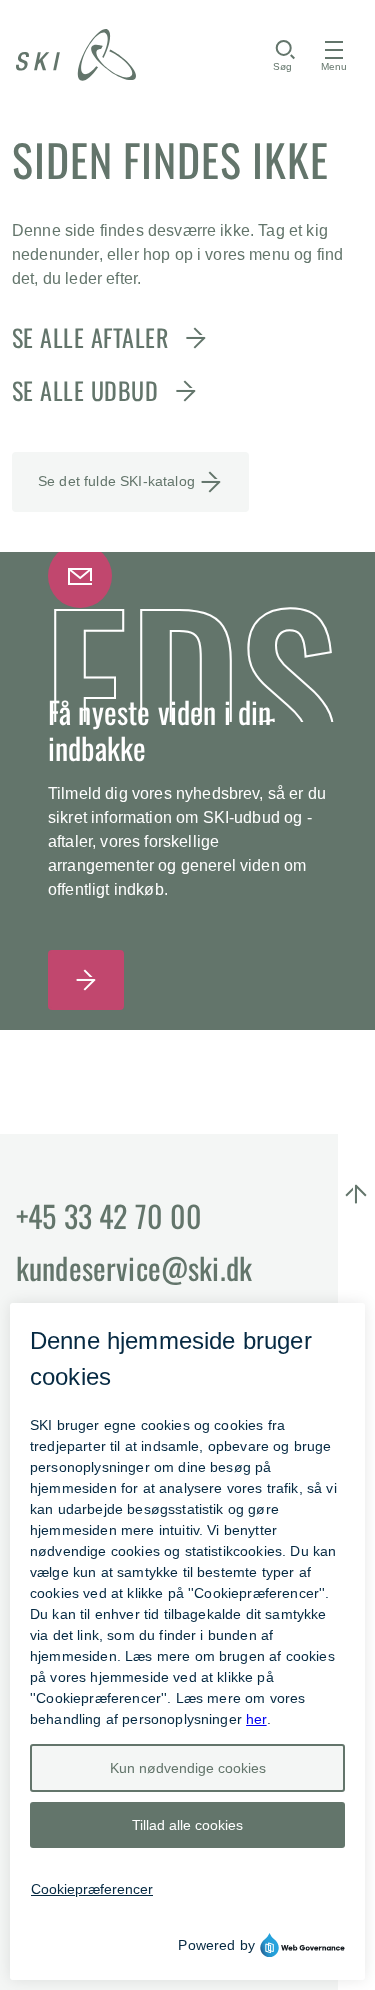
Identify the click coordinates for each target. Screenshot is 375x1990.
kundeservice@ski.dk (134, 1267)
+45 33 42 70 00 (109, 1215)
